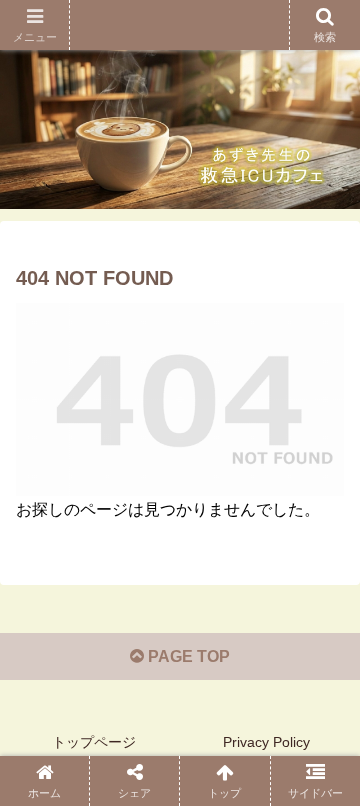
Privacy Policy (266, 742)
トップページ (94, 742)
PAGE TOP (187, 656)
